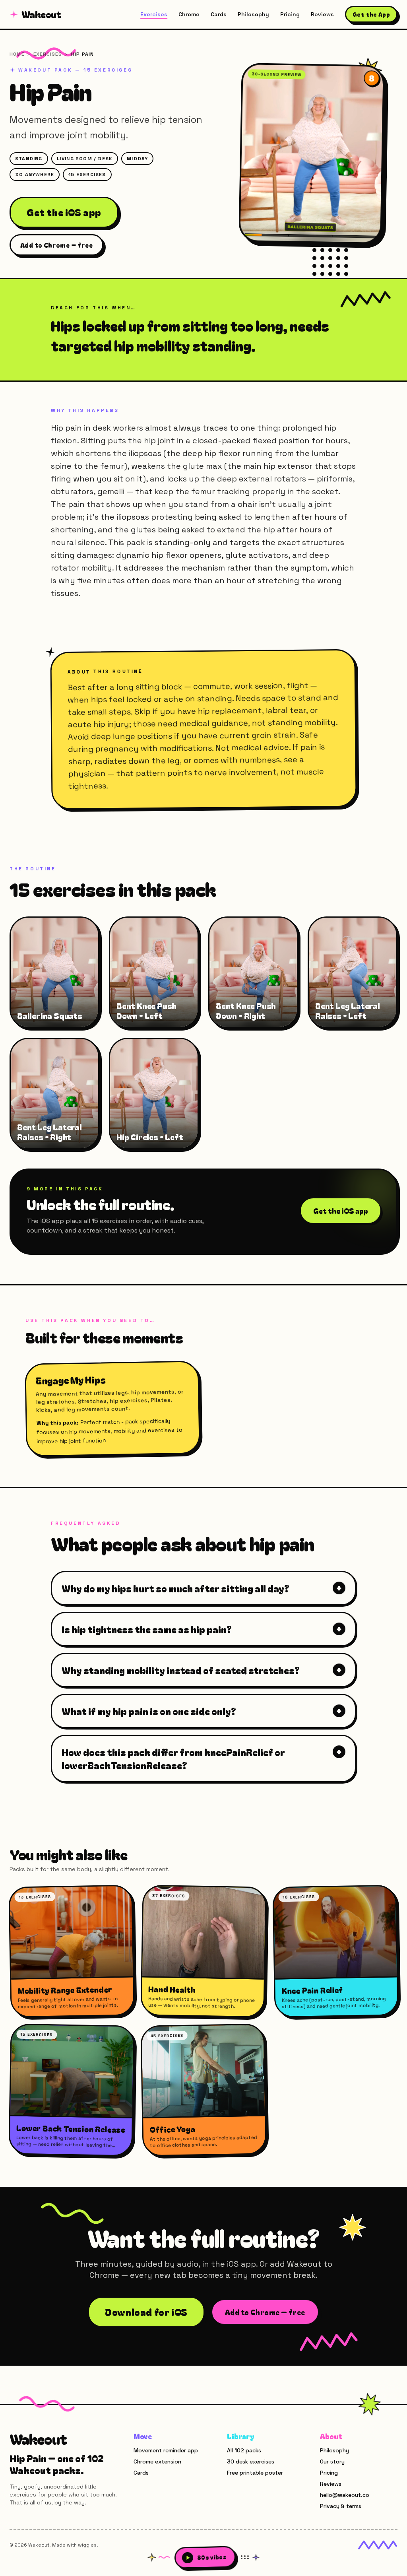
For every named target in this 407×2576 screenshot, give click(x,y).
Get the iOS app (64, 212)
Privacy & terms (341, 2506)
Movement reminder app (166, 2450)
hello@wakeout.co (345, 2495)
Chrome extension (157, 2461)
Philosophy (253, 14)
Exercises (154, 14)
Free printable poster (255, 2473)
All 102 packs (244, 2450)
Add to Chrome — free (56, 245)
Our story (332, 2461)
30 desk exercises (251, 2461)
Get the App (371, 14)
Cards (219, 14)
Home (17, 54)
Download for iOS (146, 2312)
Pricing (290, 14)
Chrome (189, 14)
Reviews (322, 14)
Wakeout (41, 14)
